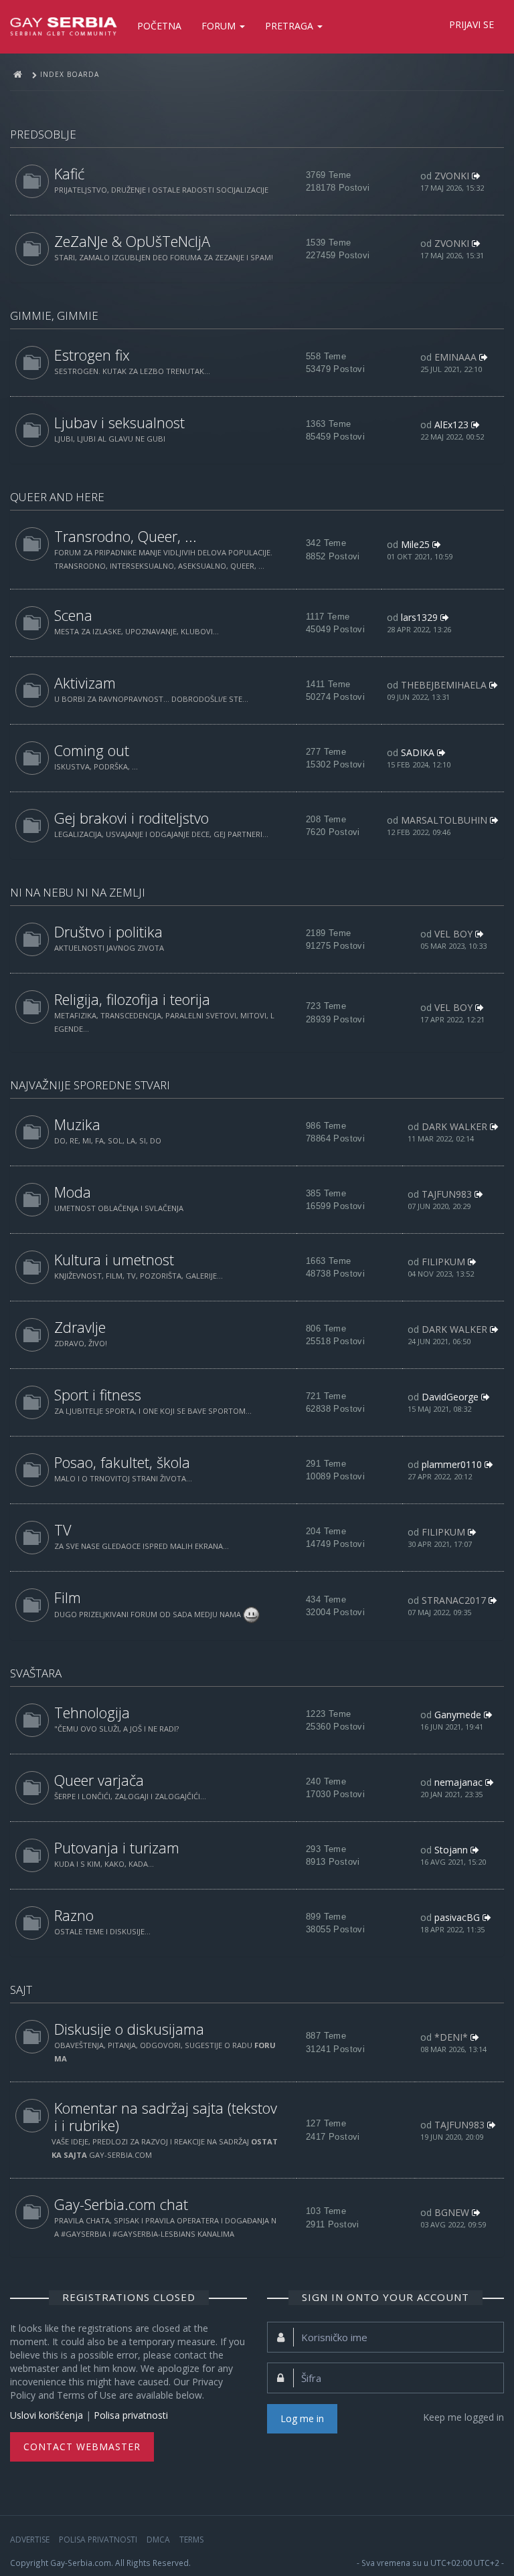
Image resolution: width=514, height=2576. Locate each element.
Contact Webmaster (82, 2447)
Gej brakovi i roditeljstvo (132, 818)
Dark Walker (454, 1126)
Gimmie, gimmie (54, 315)
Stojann (451, 1850)
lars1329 (419, 617)
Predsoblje (43, 134)
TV (63, 1530)
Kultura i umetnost (114, 1260)
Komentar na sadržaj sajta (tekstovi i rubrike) (166, 2117)
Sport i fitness (98, 1395)
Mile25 (415, 544)
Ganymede (458, 1715)
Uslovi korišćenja (47, 2415)
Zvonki (452, 176)
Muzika (77, 1124)
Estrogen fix (92, 355)
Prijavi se (472, 24)
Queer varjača (99, 1780)
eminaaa (455, 357)
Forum (220, 26)
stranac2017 (454, 1600)
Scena (73, 615)
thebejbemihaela (444, 685)
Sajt (21, 1990)
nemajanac (458, 1782)
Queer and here (57, 497)
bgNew (452, 2212)
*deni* (451, 2037)
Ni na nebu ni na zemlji (78, 892)
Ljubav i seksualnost (119, 423)
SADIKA (418, 752)
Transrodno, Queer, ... (125, 536)
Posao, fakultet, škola (122, 1462)
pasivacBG (457, 1917)
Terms (191, 2540)
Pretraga (290, 26)
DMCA (158, 2540)
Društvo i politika (108, 932)
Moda (73, 1192)
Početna (159, 26)
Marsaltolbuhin (444, 820)
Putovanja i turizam (117, 1848)
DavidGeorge (450, 1397)
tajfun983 (447, 1194)
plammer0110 (452, 1464)
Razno (74, 1915)
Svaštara (36, 1673)
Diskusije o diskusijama (129, 2029)
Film (68, 1597)
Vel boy (453, 934)
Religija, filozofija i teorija (132, 999)
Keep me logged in (463, 2417)
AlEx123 (451, 425)
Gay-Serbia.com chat (121, 2204)
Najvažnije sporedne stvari (90, 1085)
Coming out (92, 750)
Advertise (30, 2540)
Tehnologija (92, 1713)
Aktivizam (85, 683)
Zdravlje (80, 1327)
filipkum (443, 1262)
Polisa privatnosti (131, 2415)
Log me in (302, 2418)
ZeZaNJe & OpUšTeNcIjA (132, 241)
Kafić (69, 174)
